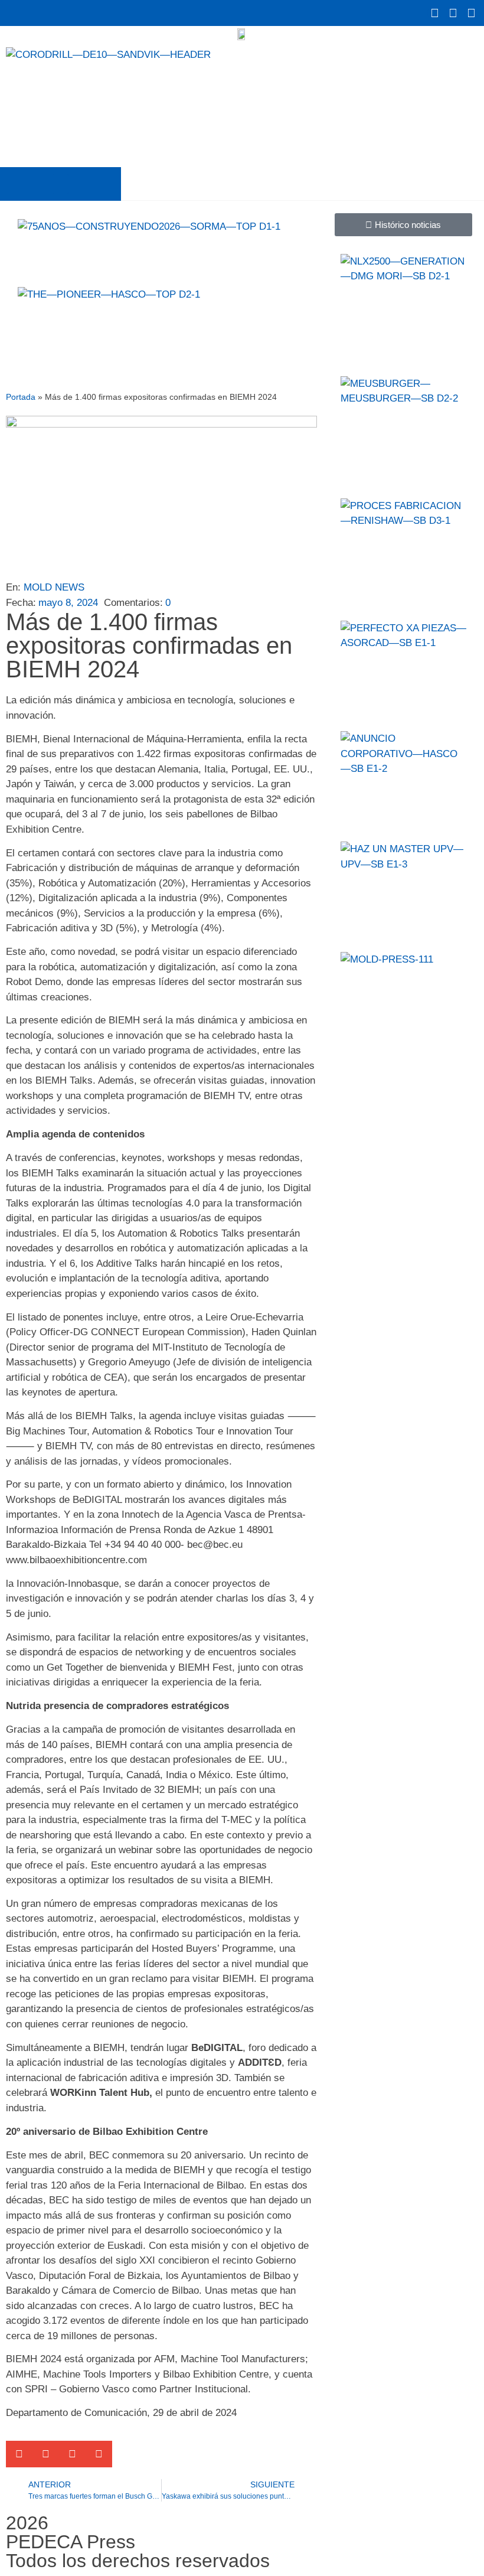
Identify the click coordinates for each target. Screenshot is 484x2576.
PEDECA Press (71, 2542)
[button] (61, 184)
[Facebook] (453, 13)
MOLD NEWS (54, 587)
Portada (21, 397)
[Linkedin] (471, 13)
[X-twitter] (434, 13)
